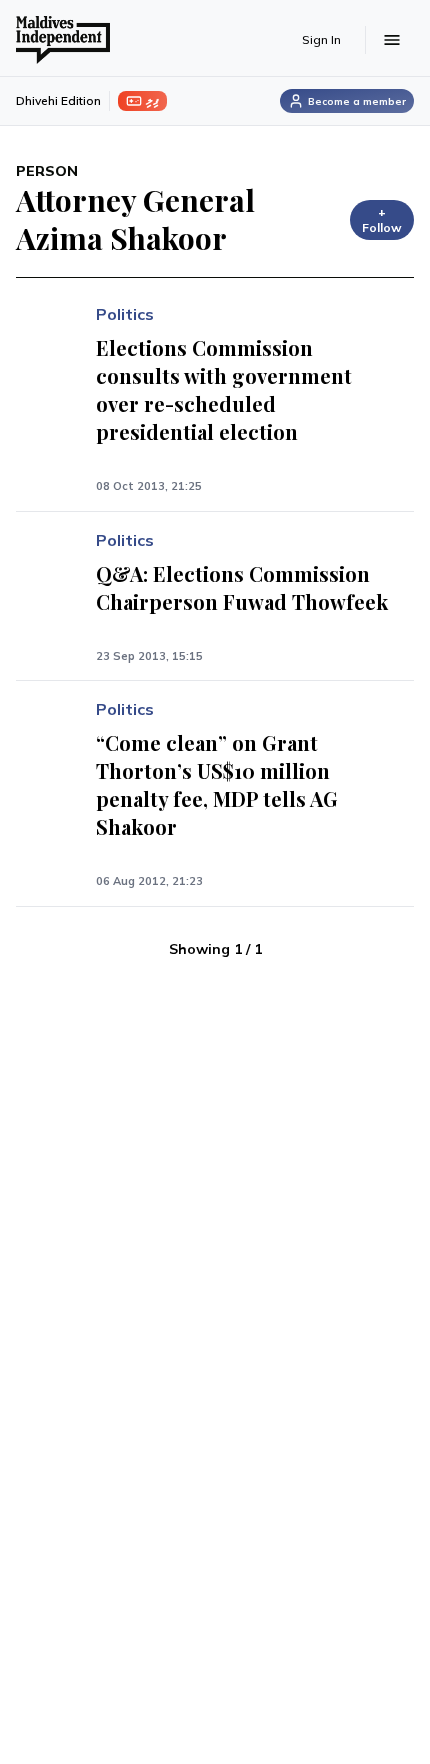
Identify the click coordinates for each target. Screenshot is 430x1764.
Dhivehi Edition (58, 100)
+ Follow (382, 219)
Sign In (321, 39)
